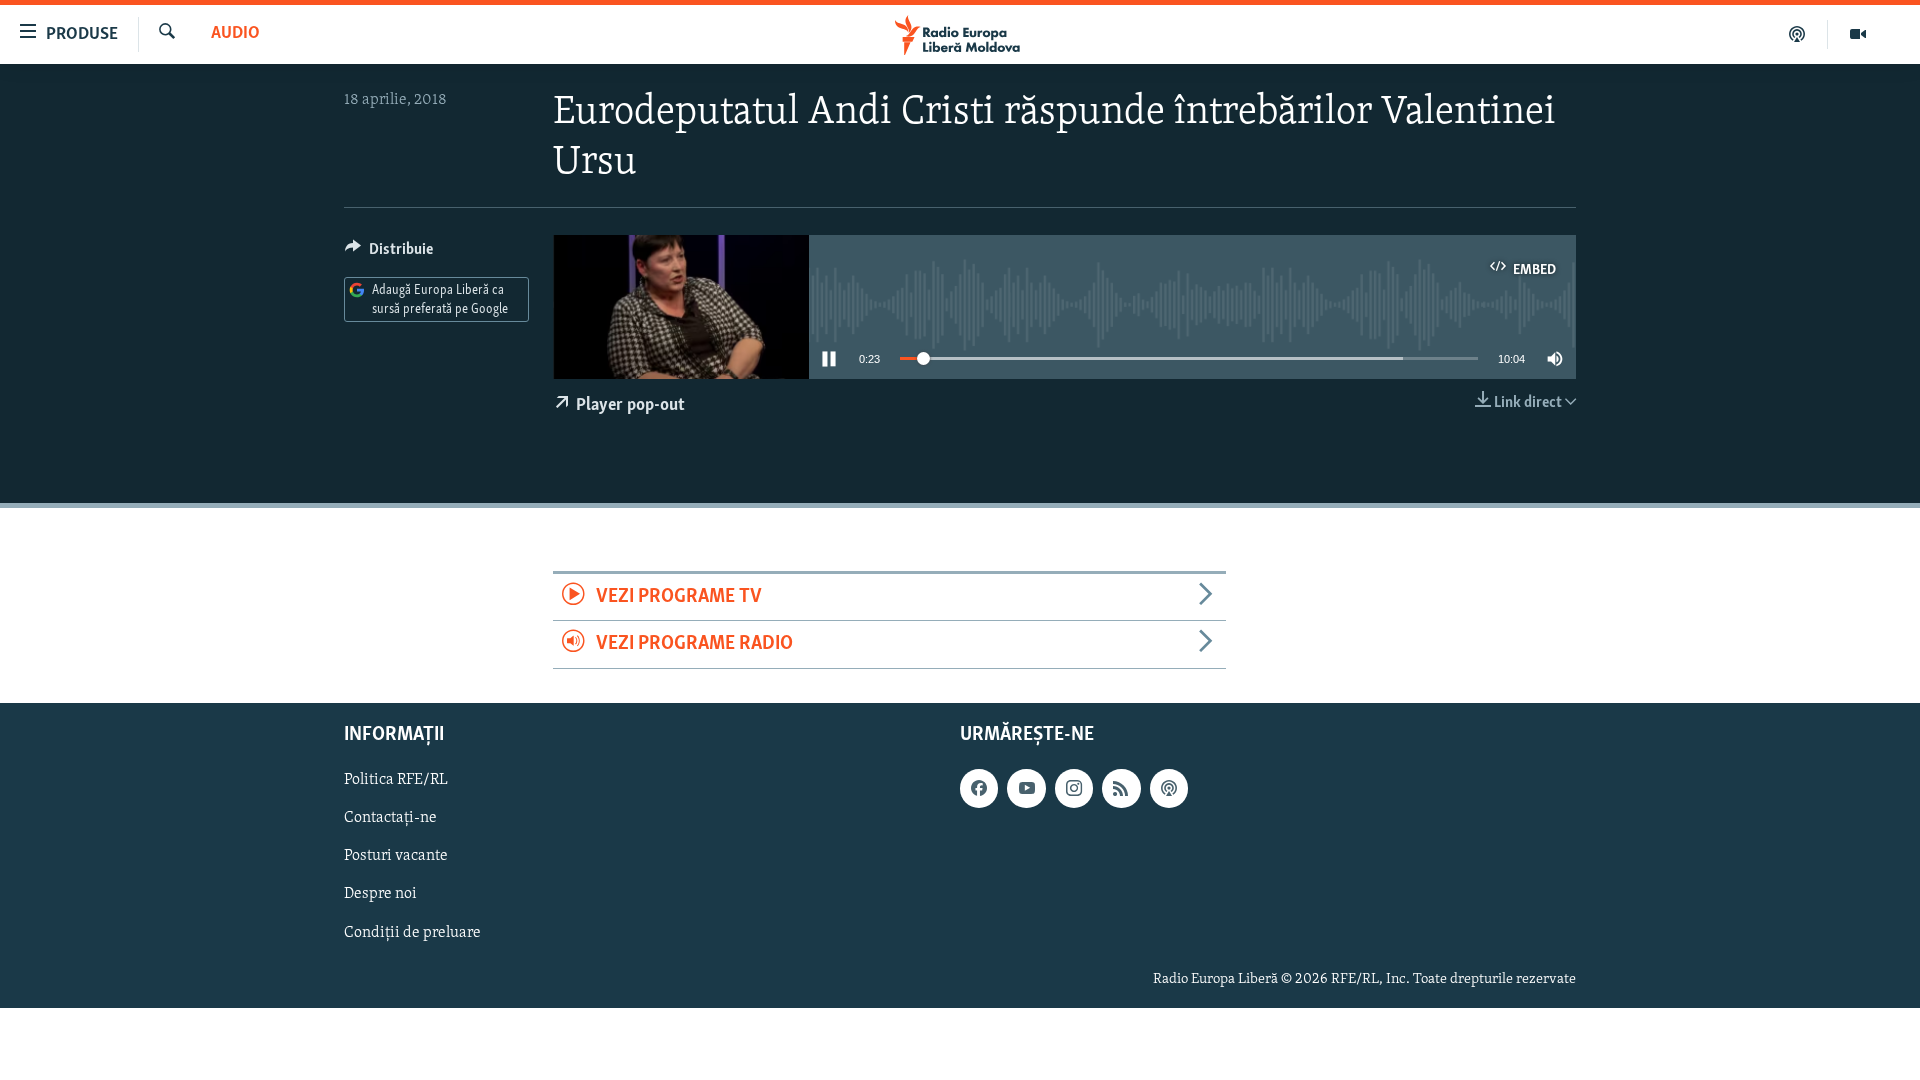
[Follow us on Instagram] (1074, 788)
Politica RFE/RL (396, 780)
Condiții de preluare (412, 932)
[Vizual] (1858, 34)
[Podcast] (1797, 34)
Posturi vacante (396, 856)
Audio (235, 34)
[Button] (389, 254)
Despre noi (380, 894)
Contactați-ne (390, 818)
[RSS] (1121, 788)
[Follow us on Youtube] (1026, 788)
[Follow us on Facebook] (979, 788)
